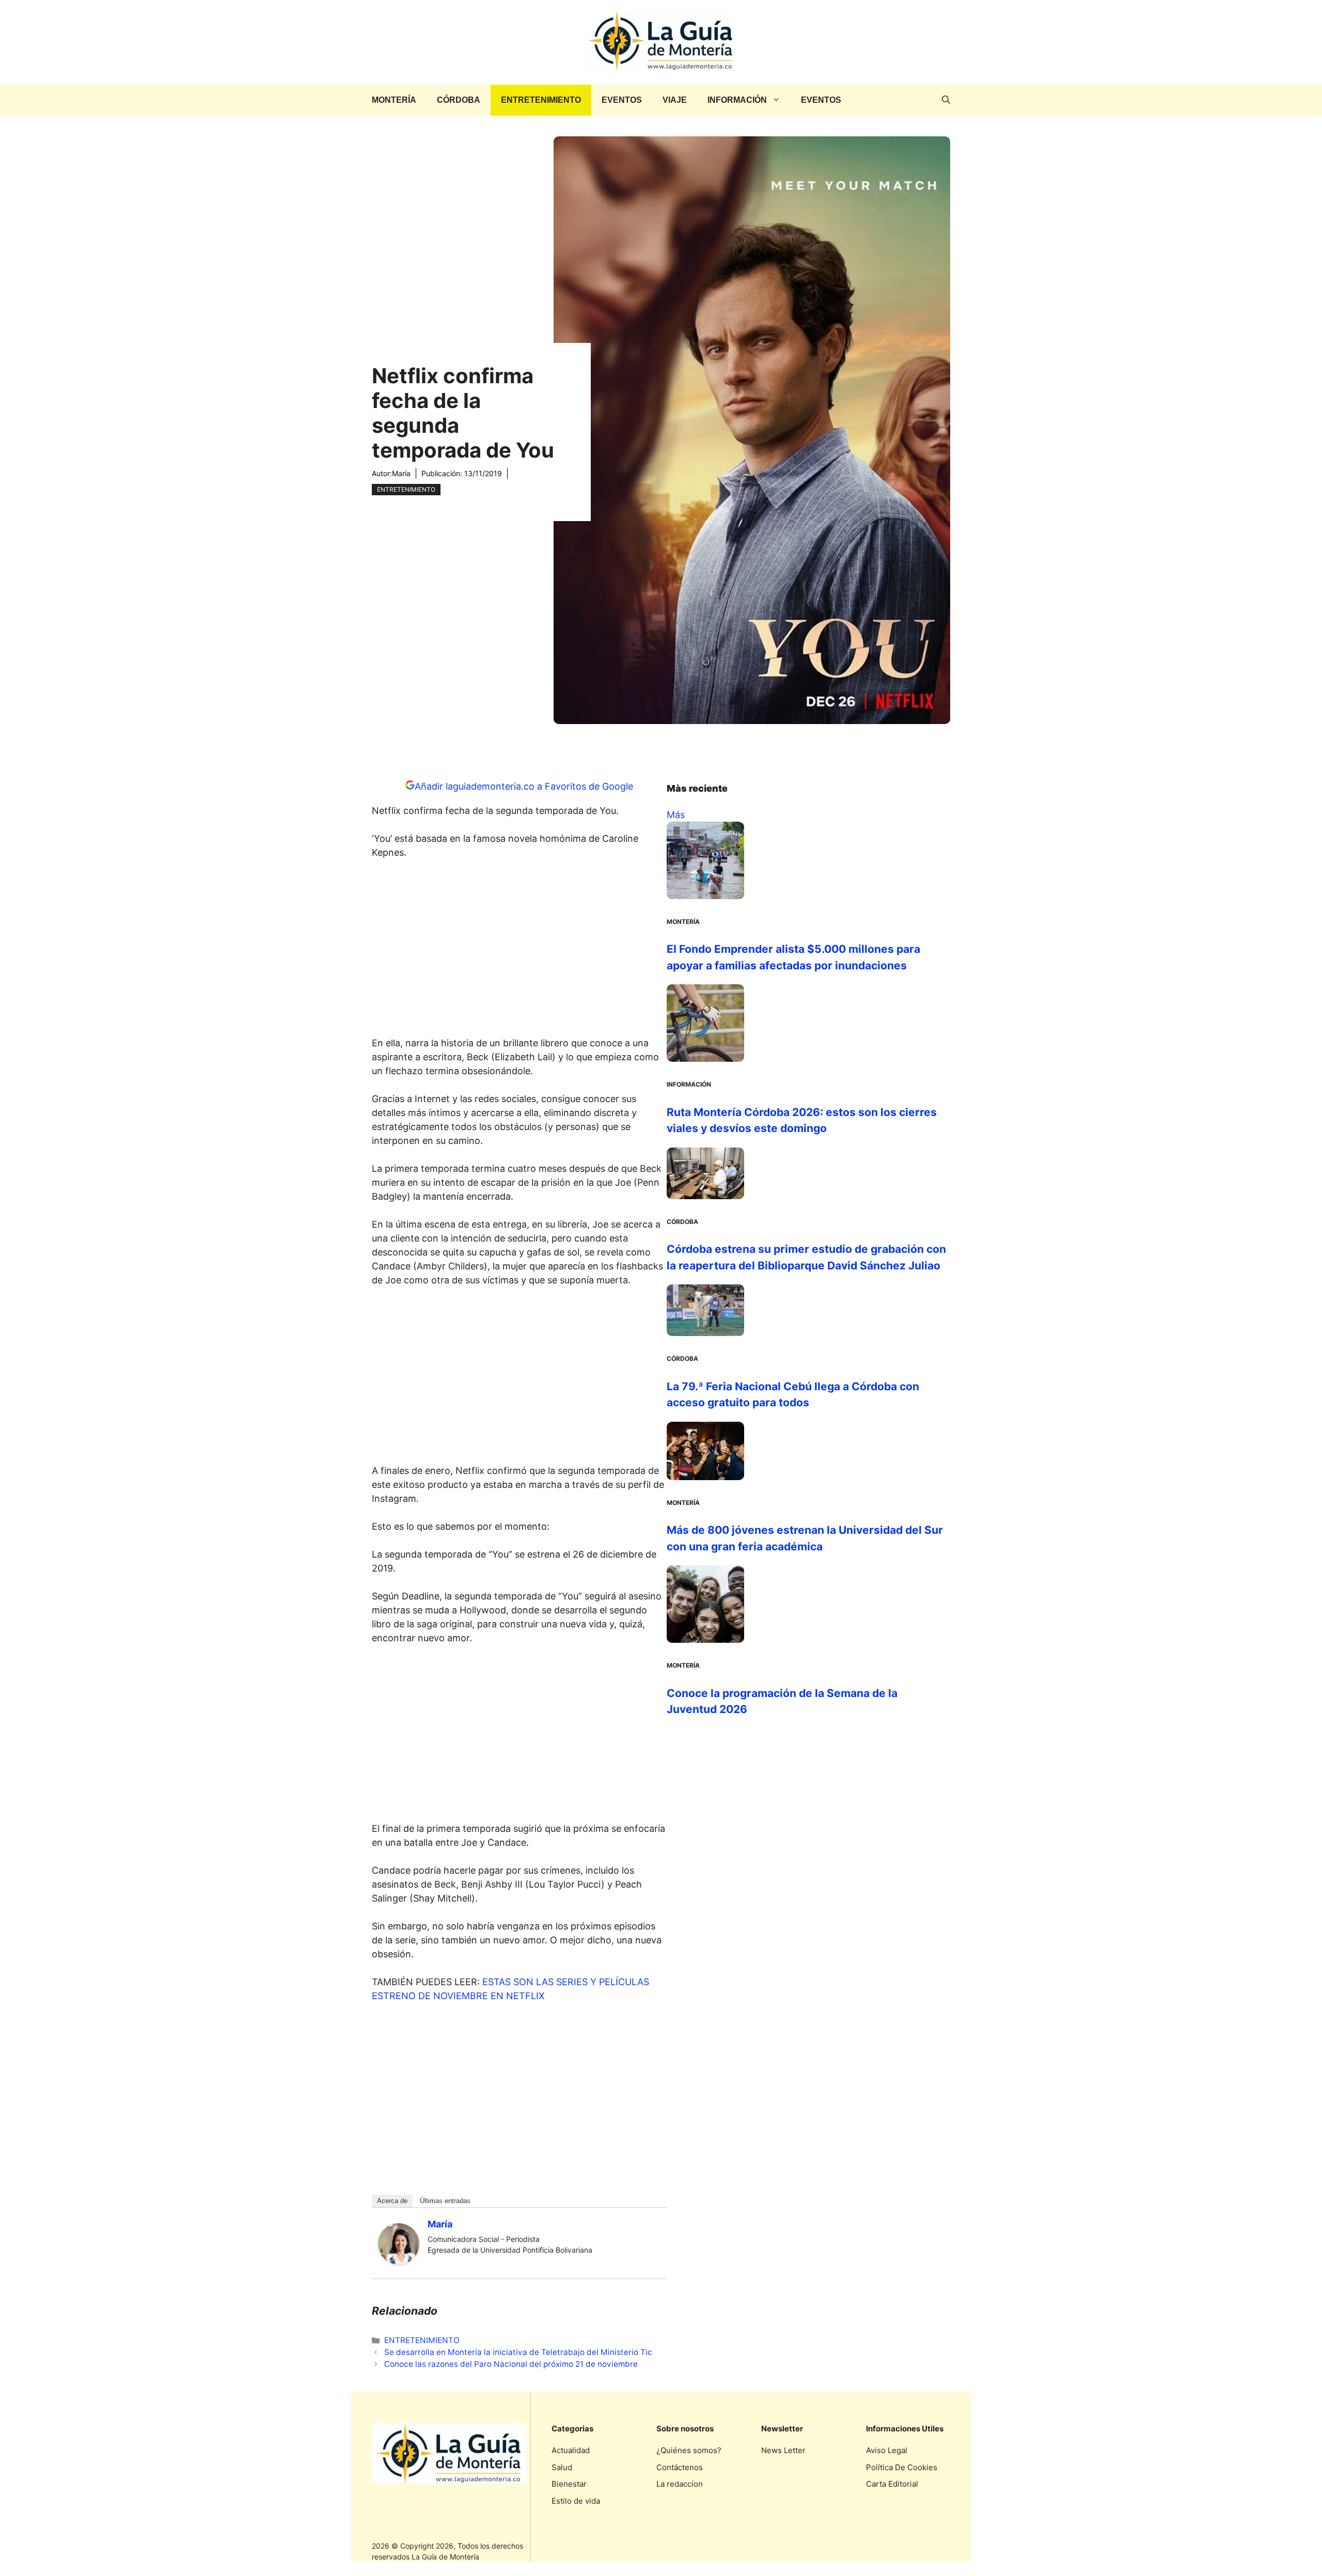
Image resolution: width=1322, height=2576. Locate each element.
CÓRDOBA (459, 100)
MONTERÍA (394, 100)
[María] (399, 2261)
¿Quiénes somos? (689, 2450)
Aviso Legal (887, 2450)
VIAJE (675, 100)
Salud (562, 2467)
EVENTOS (622, 100)
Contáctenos (680, 2467)
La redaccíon (680, 2484)
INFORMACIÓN (737, 100)
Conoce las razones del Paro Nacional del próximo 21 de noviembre (511, 2364)
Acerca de (392, 2201)
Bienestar (569, 2484)
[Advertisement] (520, 951)
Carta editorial (892, 2484)
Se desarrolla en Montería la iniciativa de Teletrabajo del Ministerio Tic (518, 2352)
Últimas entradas (445, 2201)
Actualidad (571, 2450)
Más (676, 815)
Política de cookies (902, 2467)
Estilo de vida (576, 2501)
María (401, 473)
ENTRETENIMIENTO (541, 100)
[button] (946, 100)
